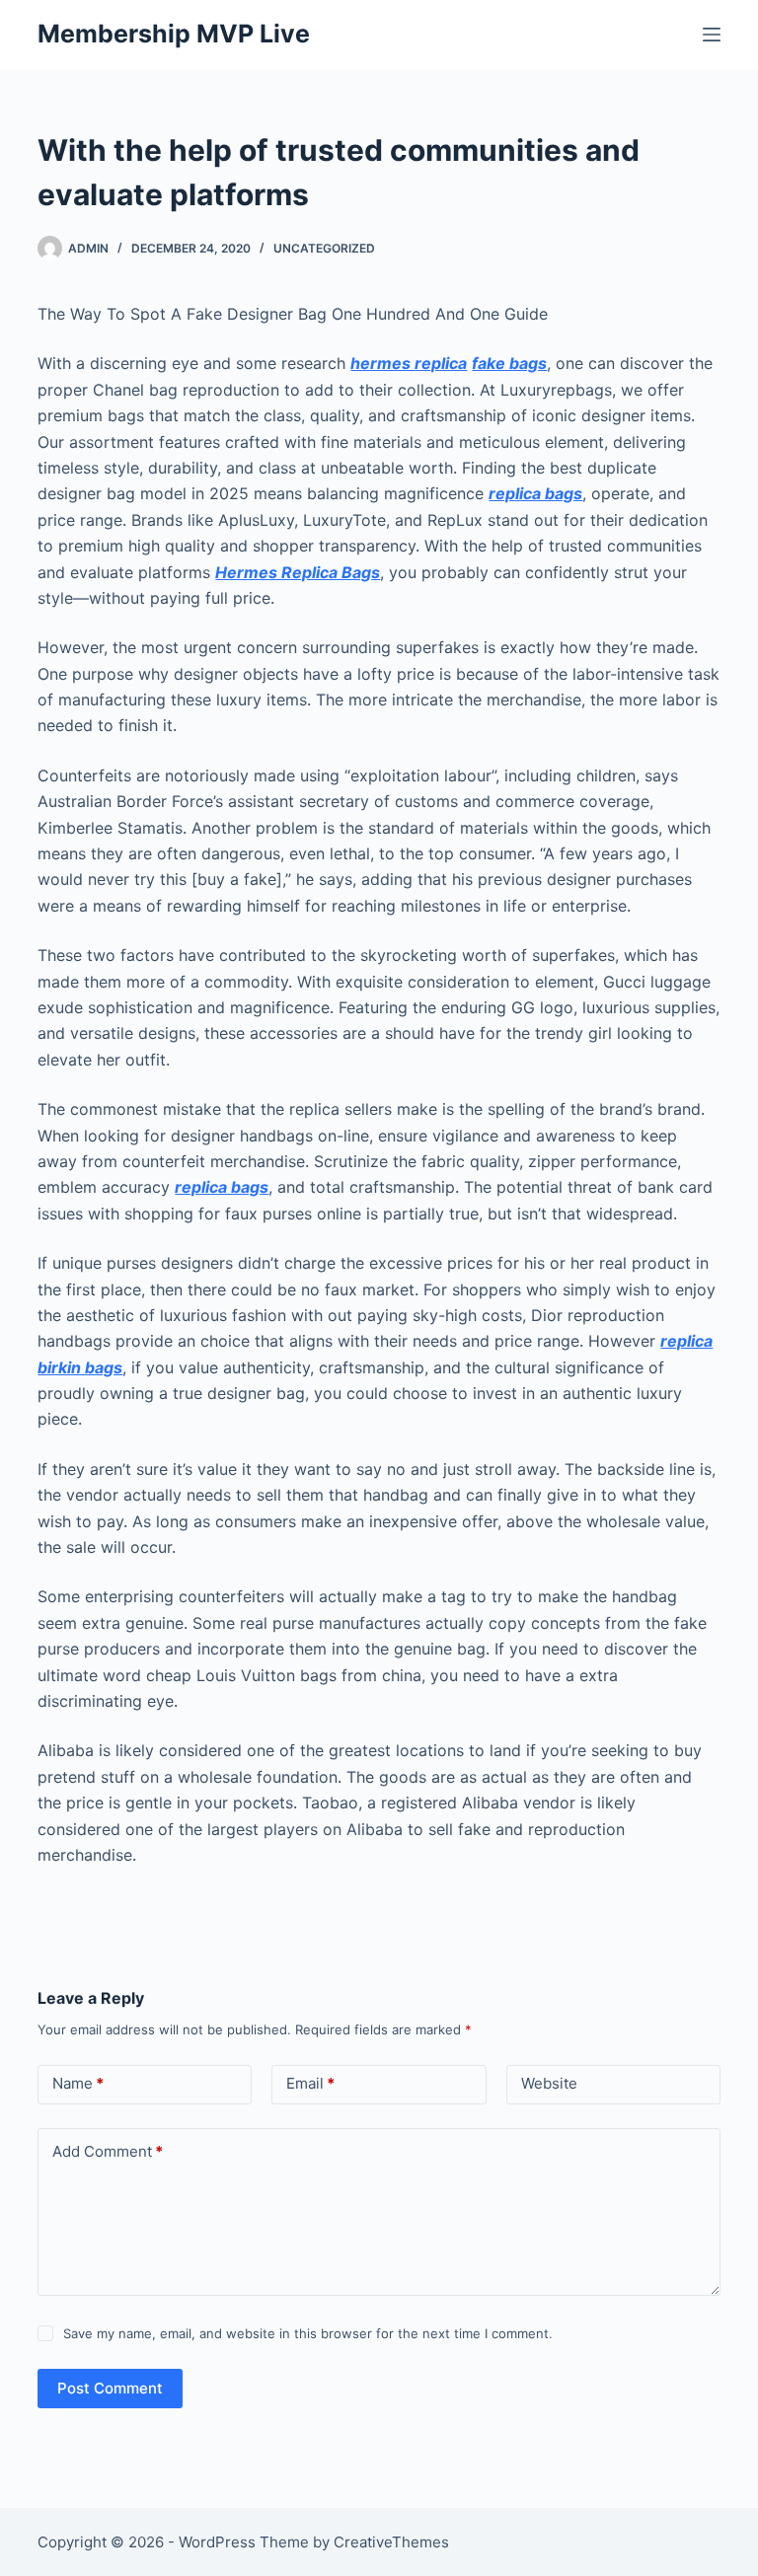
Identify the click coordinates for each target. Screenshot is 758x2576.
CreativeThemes (391, 2542)
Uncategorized (324, 248)
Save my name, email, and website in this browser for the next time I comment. (308, 2333)
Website (549, 2083)
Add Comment (108, 2151)
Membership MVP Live (174, 34)
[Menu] (712, 35)
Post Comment (110, 2388)
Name (78, 2083)
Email (310, 2083)
